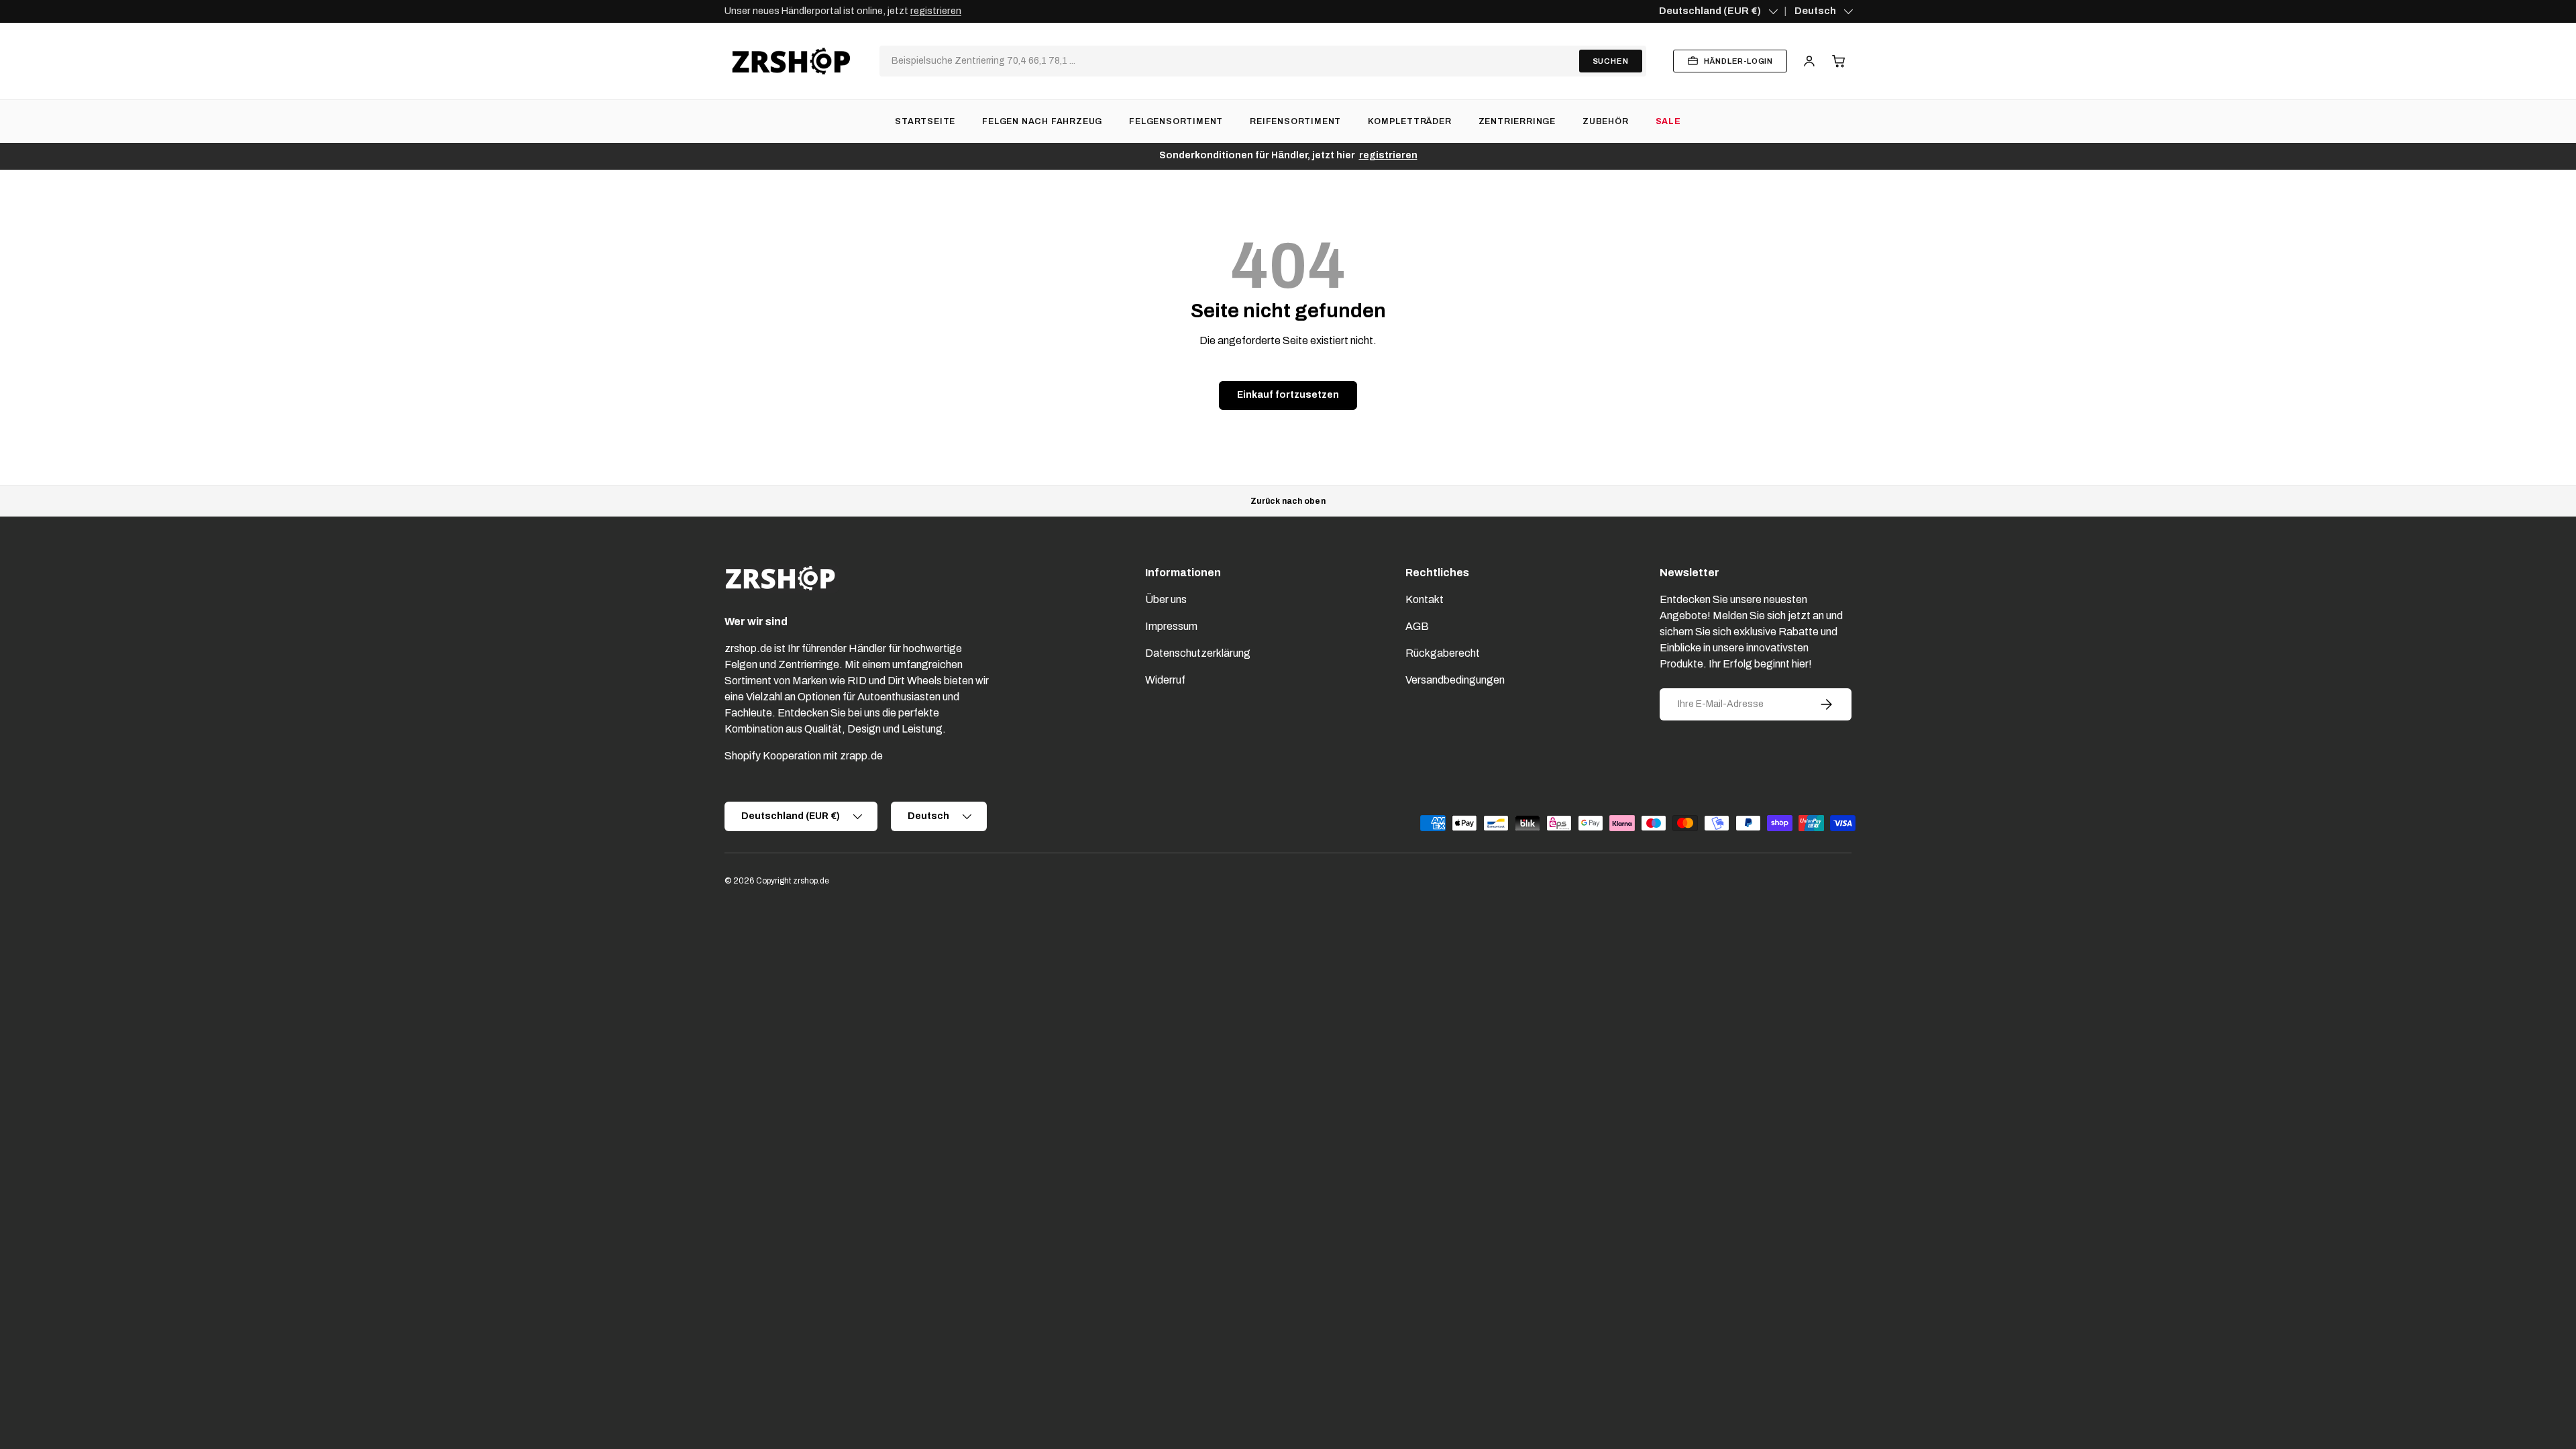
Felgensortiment (1176, 121)
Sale (1668, 121)
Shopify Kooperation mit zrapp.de (804, 756)
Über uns (1166, 599)
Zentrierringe (1517, 121)
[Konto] (1809, 61)
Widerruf (1165, 680)
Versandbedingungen (1455, 680)
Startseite (925, 121)
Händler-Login (1738, 61)
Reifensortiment (1295, 121)
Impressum (1171, 626)
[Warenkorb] (1839, 61)
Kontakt (1425, 599)
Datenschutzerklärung (1198, 653)
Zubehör (1606, 121)
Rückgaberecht (1443, 653)
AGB (1417, 626)
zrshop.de (811, 881)
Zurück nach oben (1288, 501)
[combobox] (1231, 61)
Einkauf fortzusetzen (1288, 395)
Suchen (1611, 61)
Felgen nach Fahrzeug (1042, 121)
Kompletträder (1409, 121)
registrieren (936, 11)
